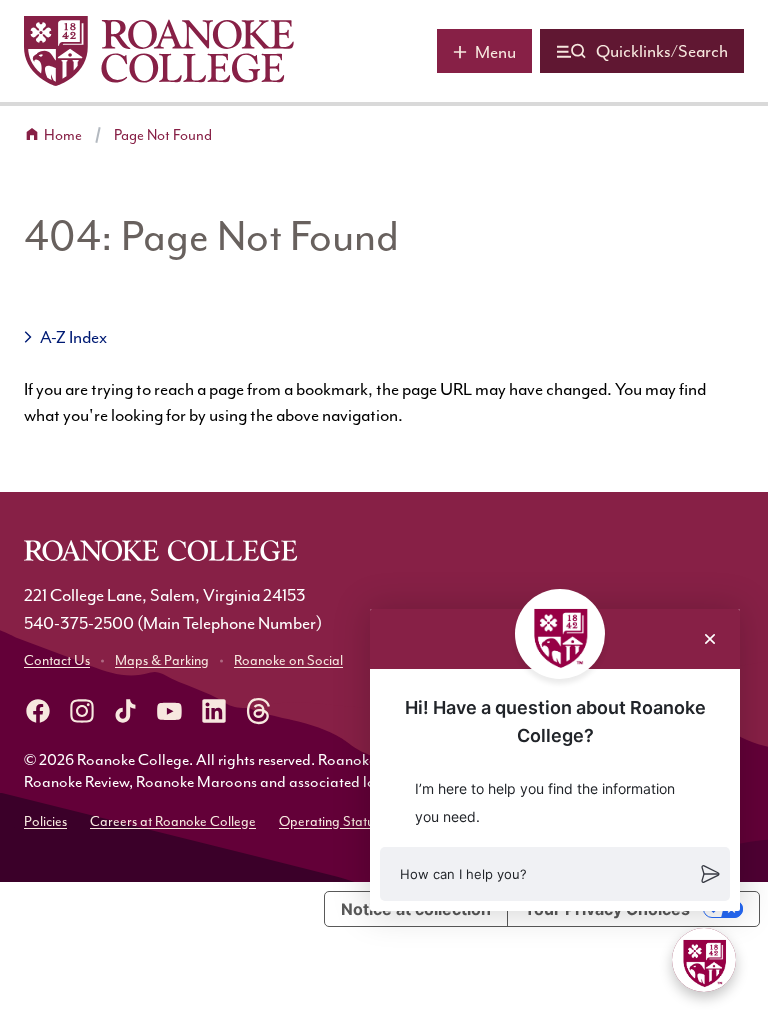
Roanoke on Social (288, 660)
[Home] (159, 51)
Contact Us (57, 660)
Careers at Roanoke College (173, 821)
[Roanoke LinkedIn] (214, 711)
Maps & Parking (162, 660)
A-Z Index (73, 337)
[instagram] (82, 711)
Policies (45, 821)
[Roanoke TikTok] (126, 711)
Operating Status (329, 821)
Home (63, 135)
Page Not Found (163, 135)
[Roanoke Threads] (258, 711)
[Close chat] (710, 639)
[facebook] (38, 711)
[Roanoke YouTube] (170, 711)
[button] (555, 874)
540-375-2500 (79, 623)
